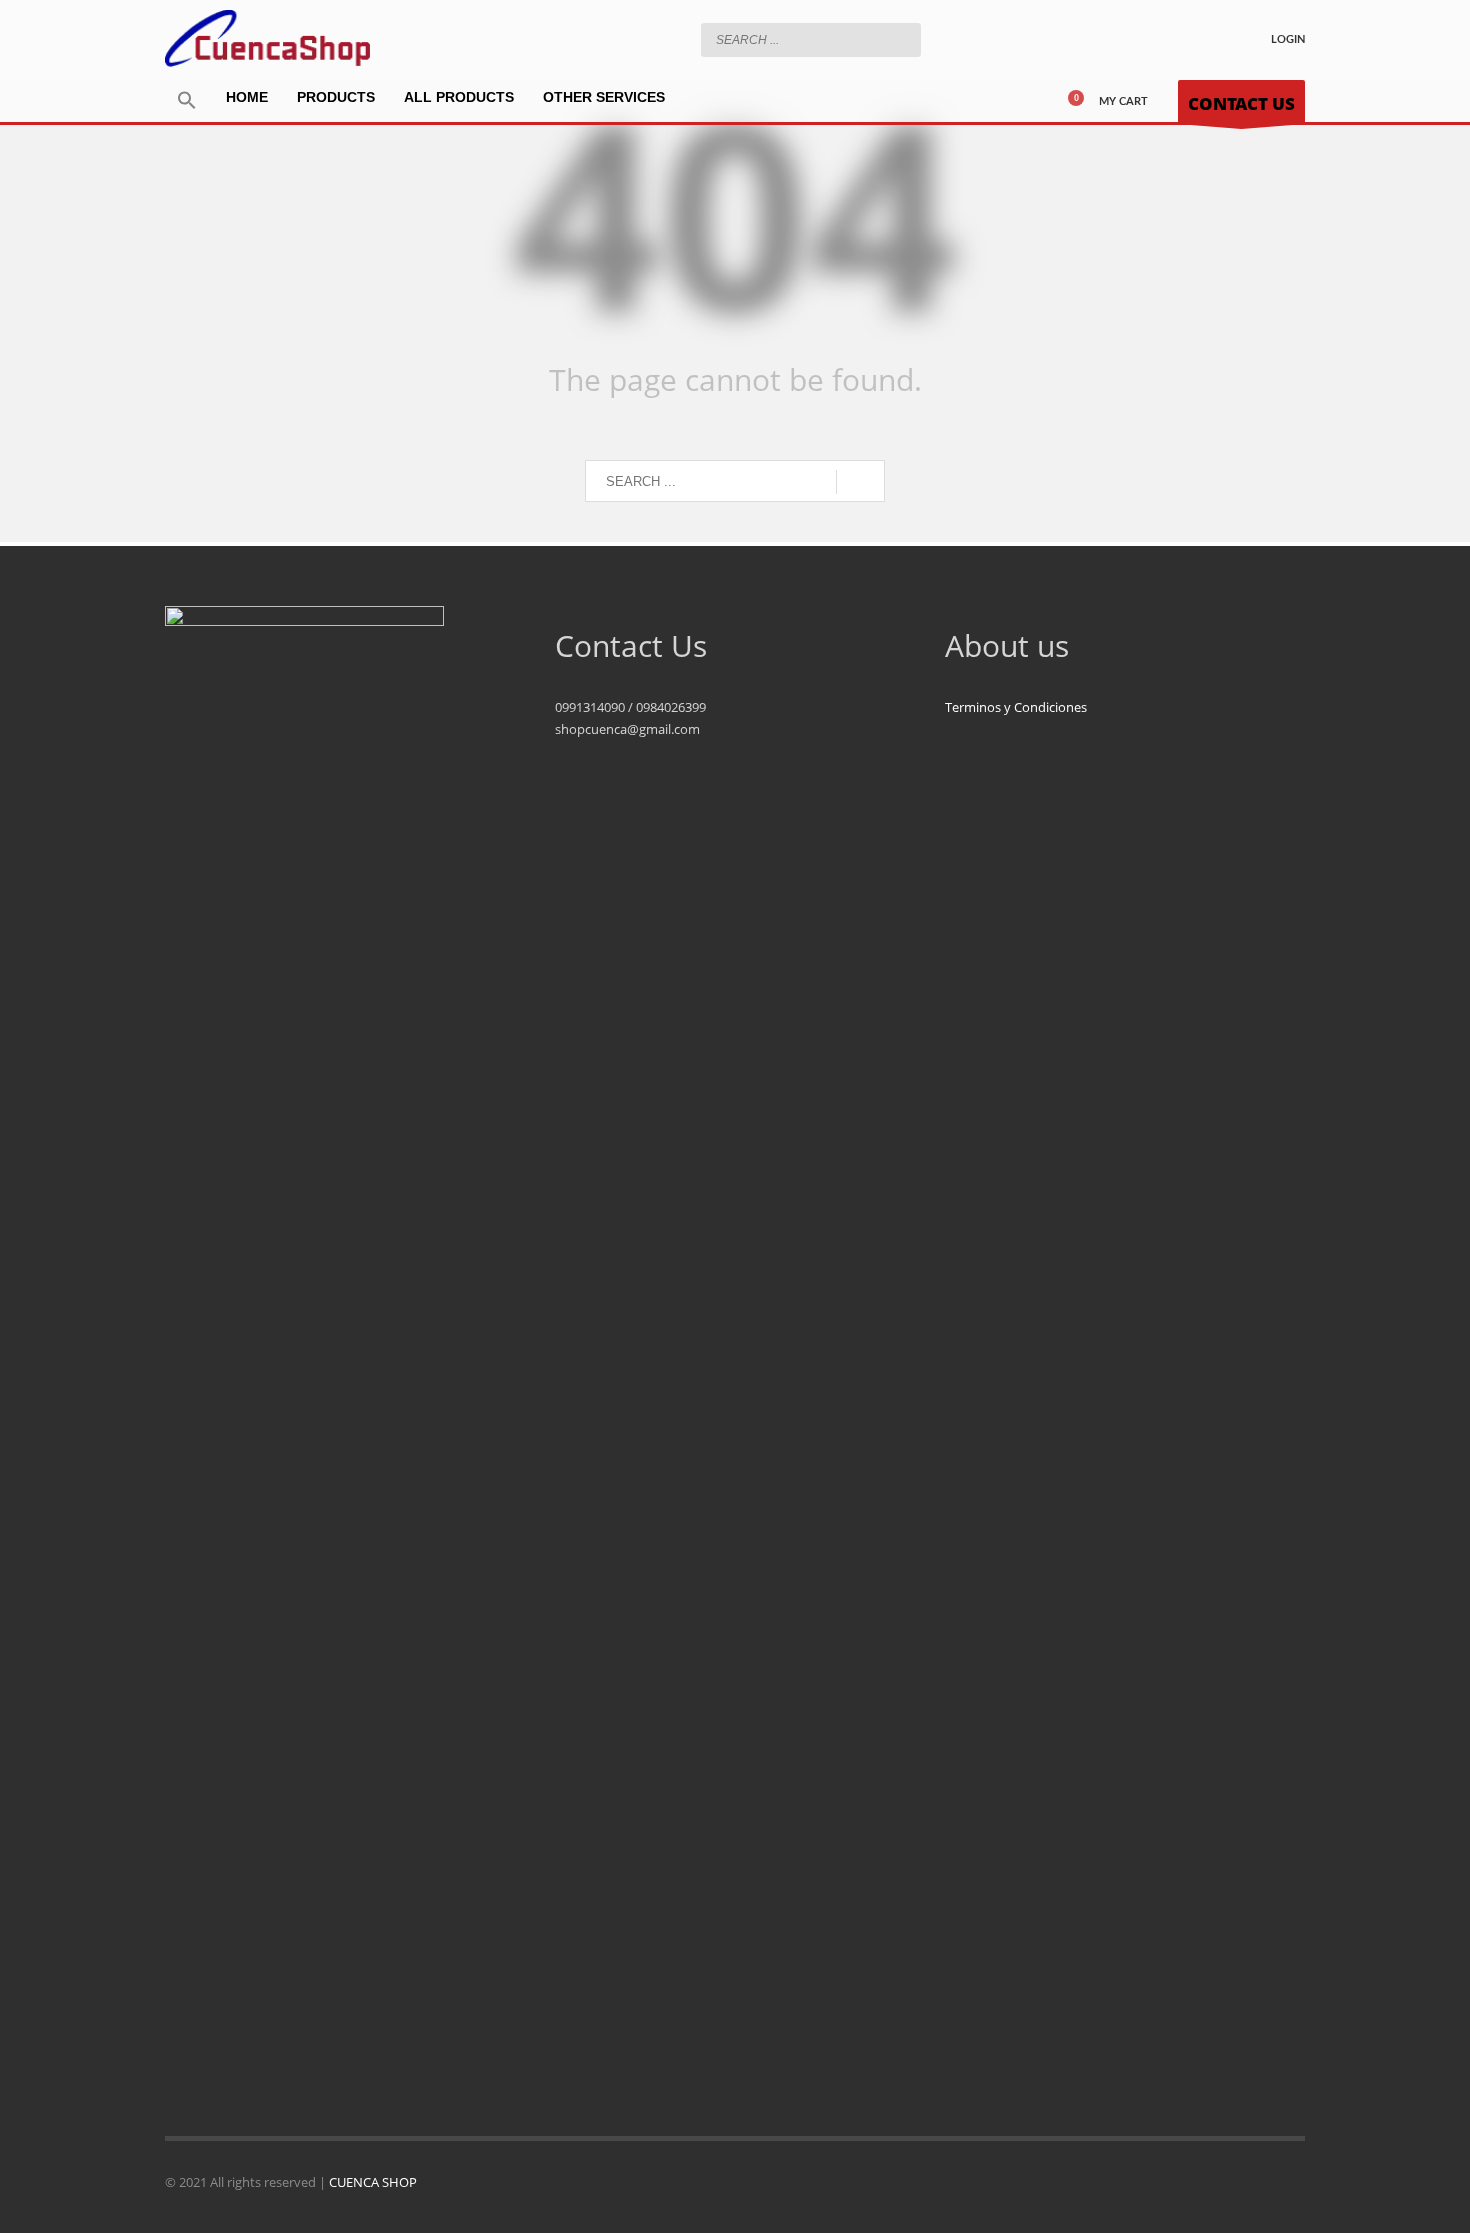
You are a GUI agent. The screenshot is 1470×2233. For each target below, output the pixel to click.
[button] (187, 101)
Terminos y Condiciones (1016, 707)
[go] (901, 39)
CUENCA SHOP (373, 2182)
